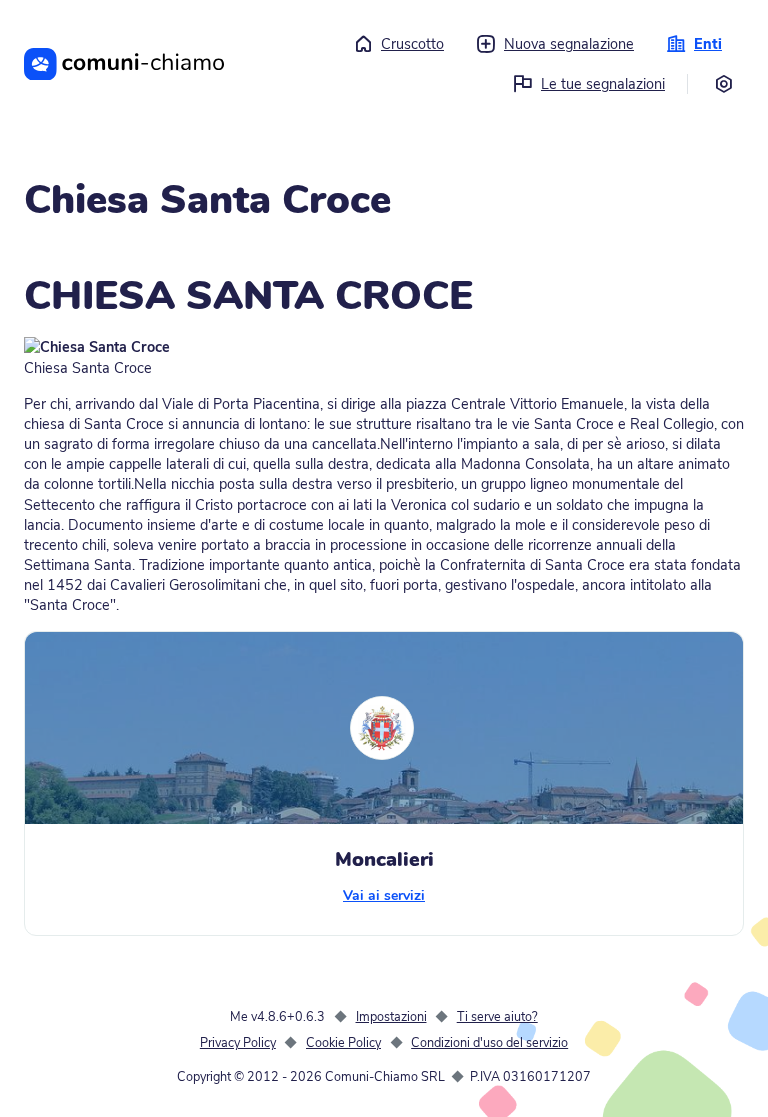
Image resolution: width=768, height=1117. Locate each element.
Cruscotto (412, 44)
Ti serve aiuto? (497, 1016)
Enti (708, 44)
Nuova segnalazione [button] (569, 44)
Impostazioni (391, 1016)
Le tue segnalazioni (603, 84)
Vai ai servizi (384, 895)
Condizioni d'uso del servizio (489, 1042)
